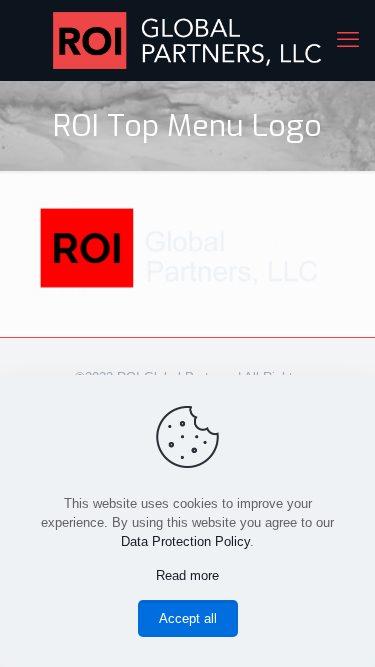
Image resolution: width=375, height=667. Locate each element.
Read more (187, 575)
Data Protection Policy (185, 541)
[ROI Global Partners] (187, 40)
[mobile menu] (348, 40)
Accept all (188, 618)
